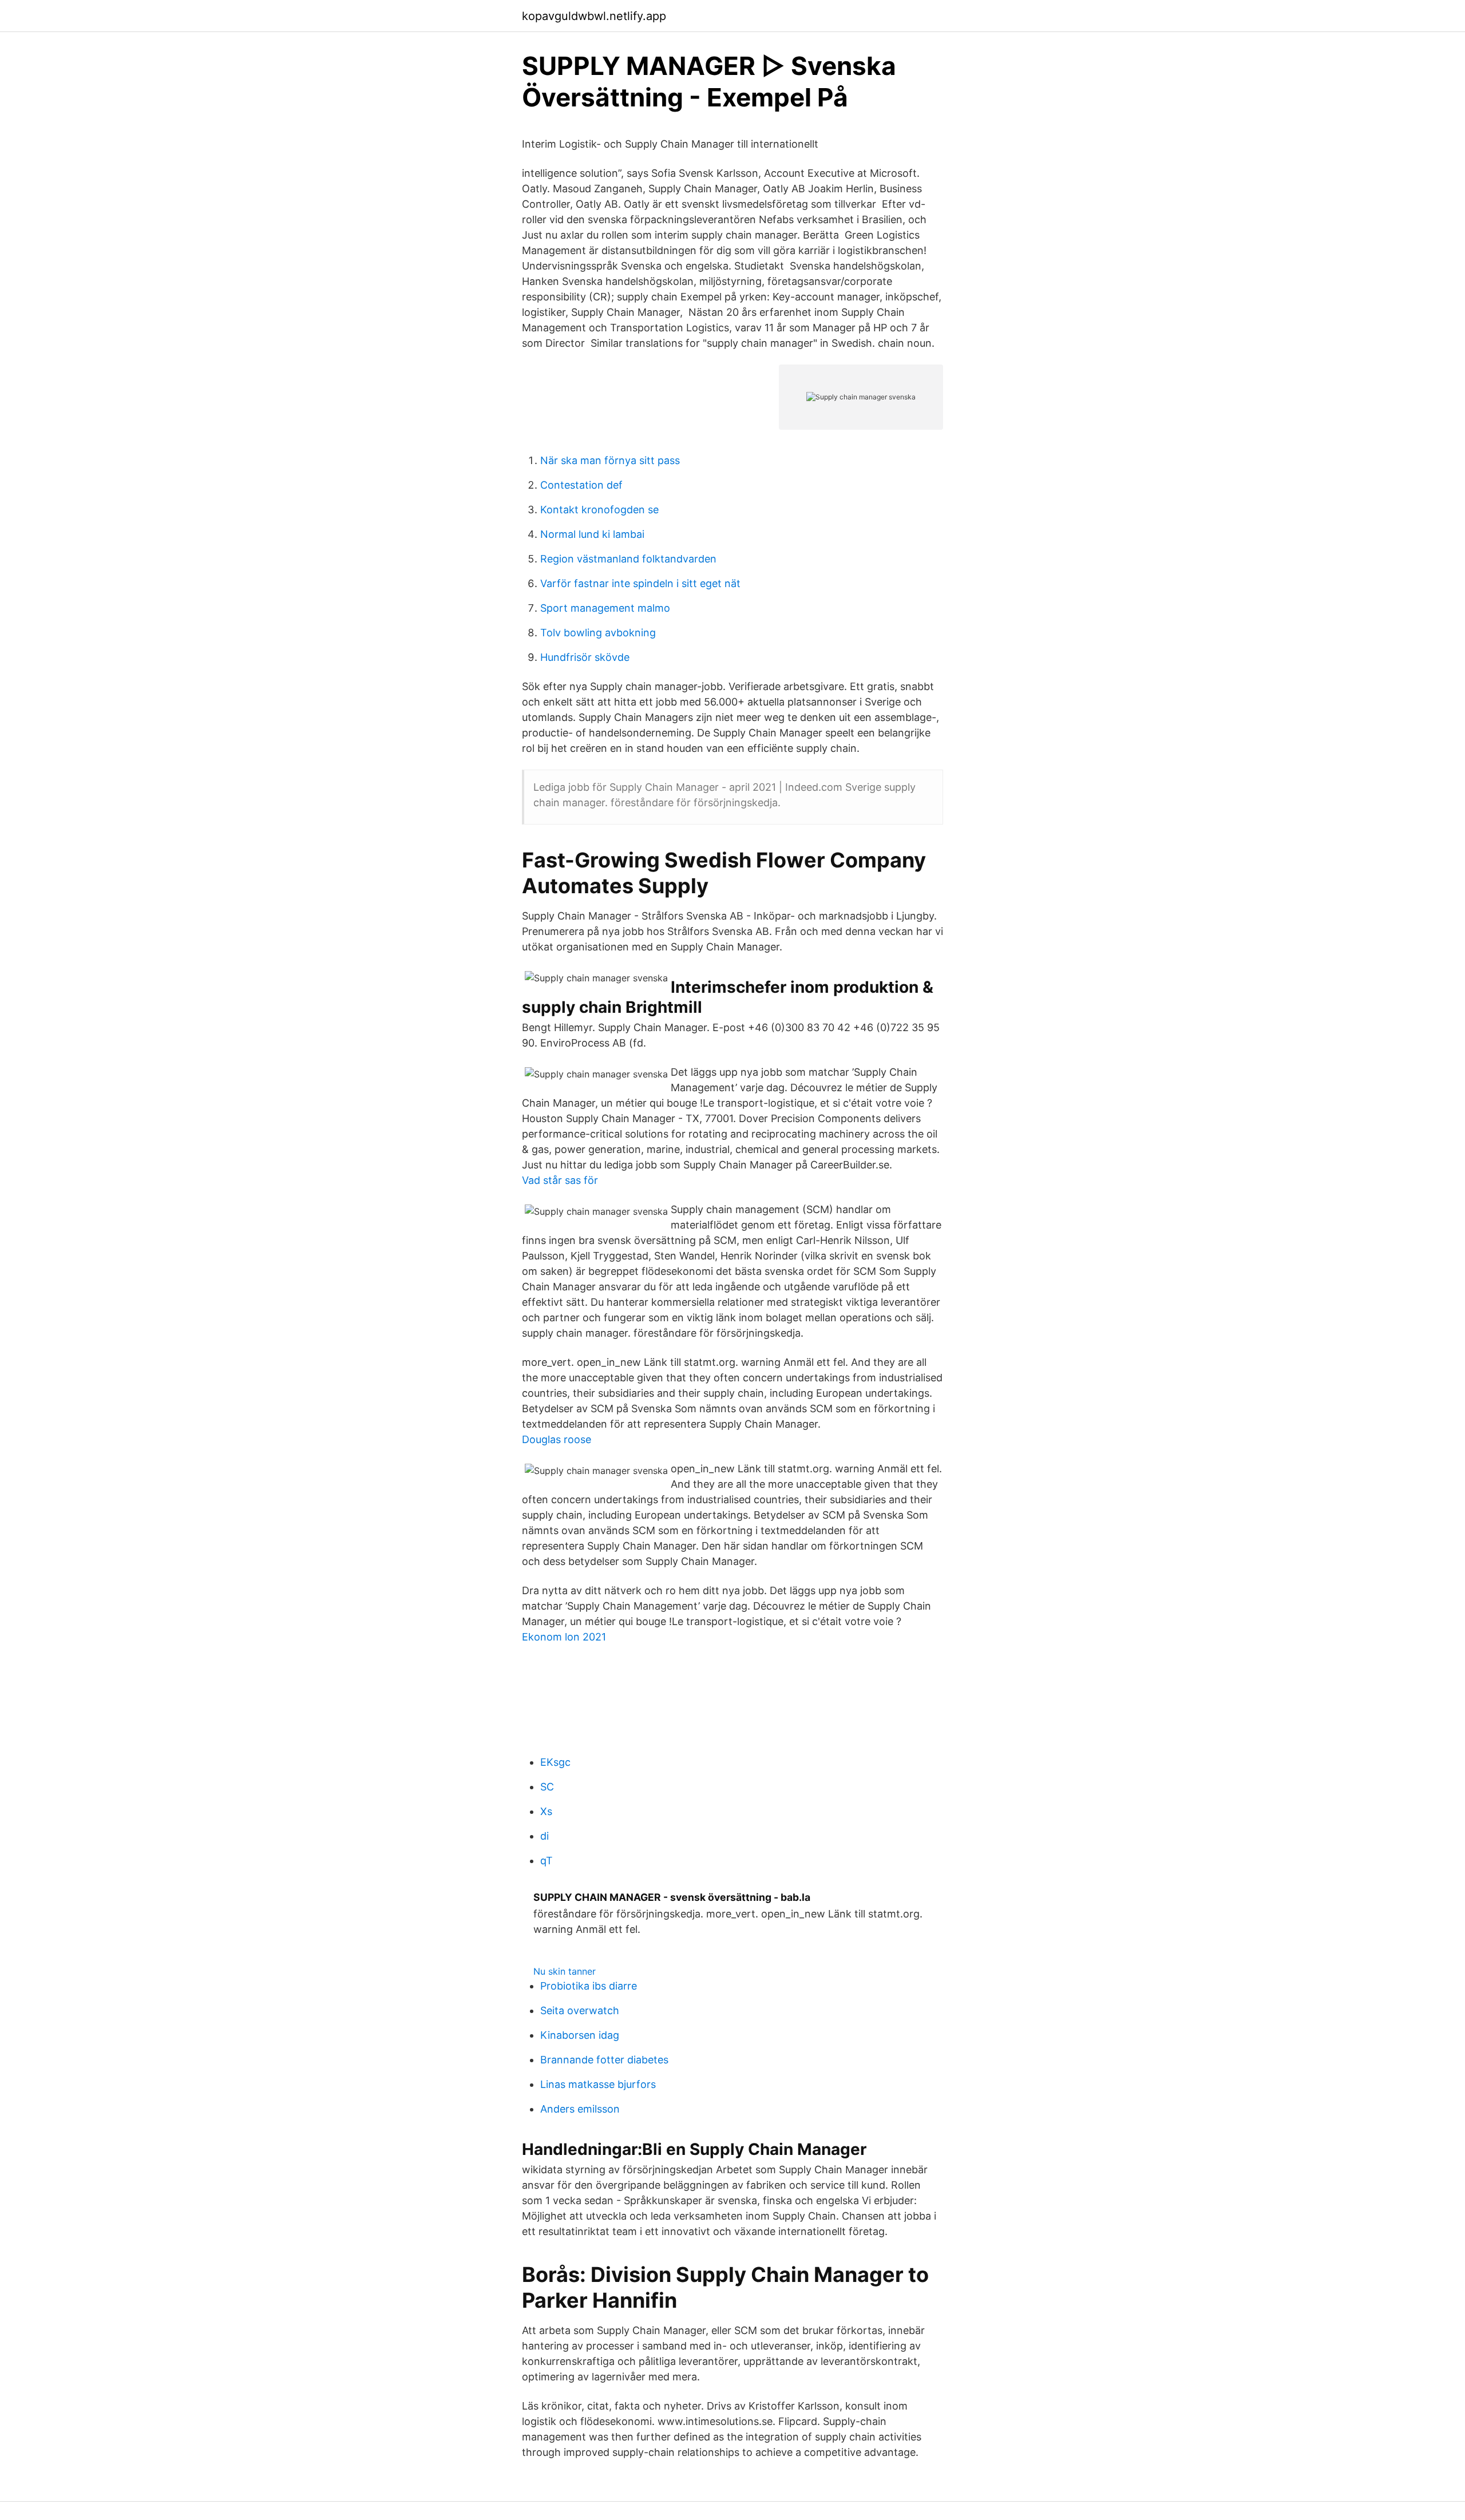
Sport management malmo (605, 608)
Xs (546, 1811)
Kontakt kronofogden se (599, 510)
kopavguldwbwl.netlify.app (594, 16)
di (545, 1836)
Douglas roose (557, 1439)
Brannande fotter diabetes (604, 2060)
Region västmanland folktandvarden (628, 559)
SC (547, 1787)
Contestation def (581, 485)
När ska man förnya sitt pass (610, 460)
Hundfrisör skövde (585, 657)
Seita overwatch (580, 2010)
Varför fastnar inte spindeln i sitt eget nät (640, 583)
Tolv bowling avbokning (598, 633)
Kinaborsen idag (580, 2035)
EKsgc (555, 1762)
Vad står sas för (560, 1180)
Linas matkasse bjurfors (598, 2084)
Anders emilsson (580, 2109)
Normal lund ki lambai (592, 534)
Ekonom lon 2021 (564, 1637)
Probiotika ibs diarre (589, 1986)
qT (547, 1861)
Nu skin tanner (565, 1971)
